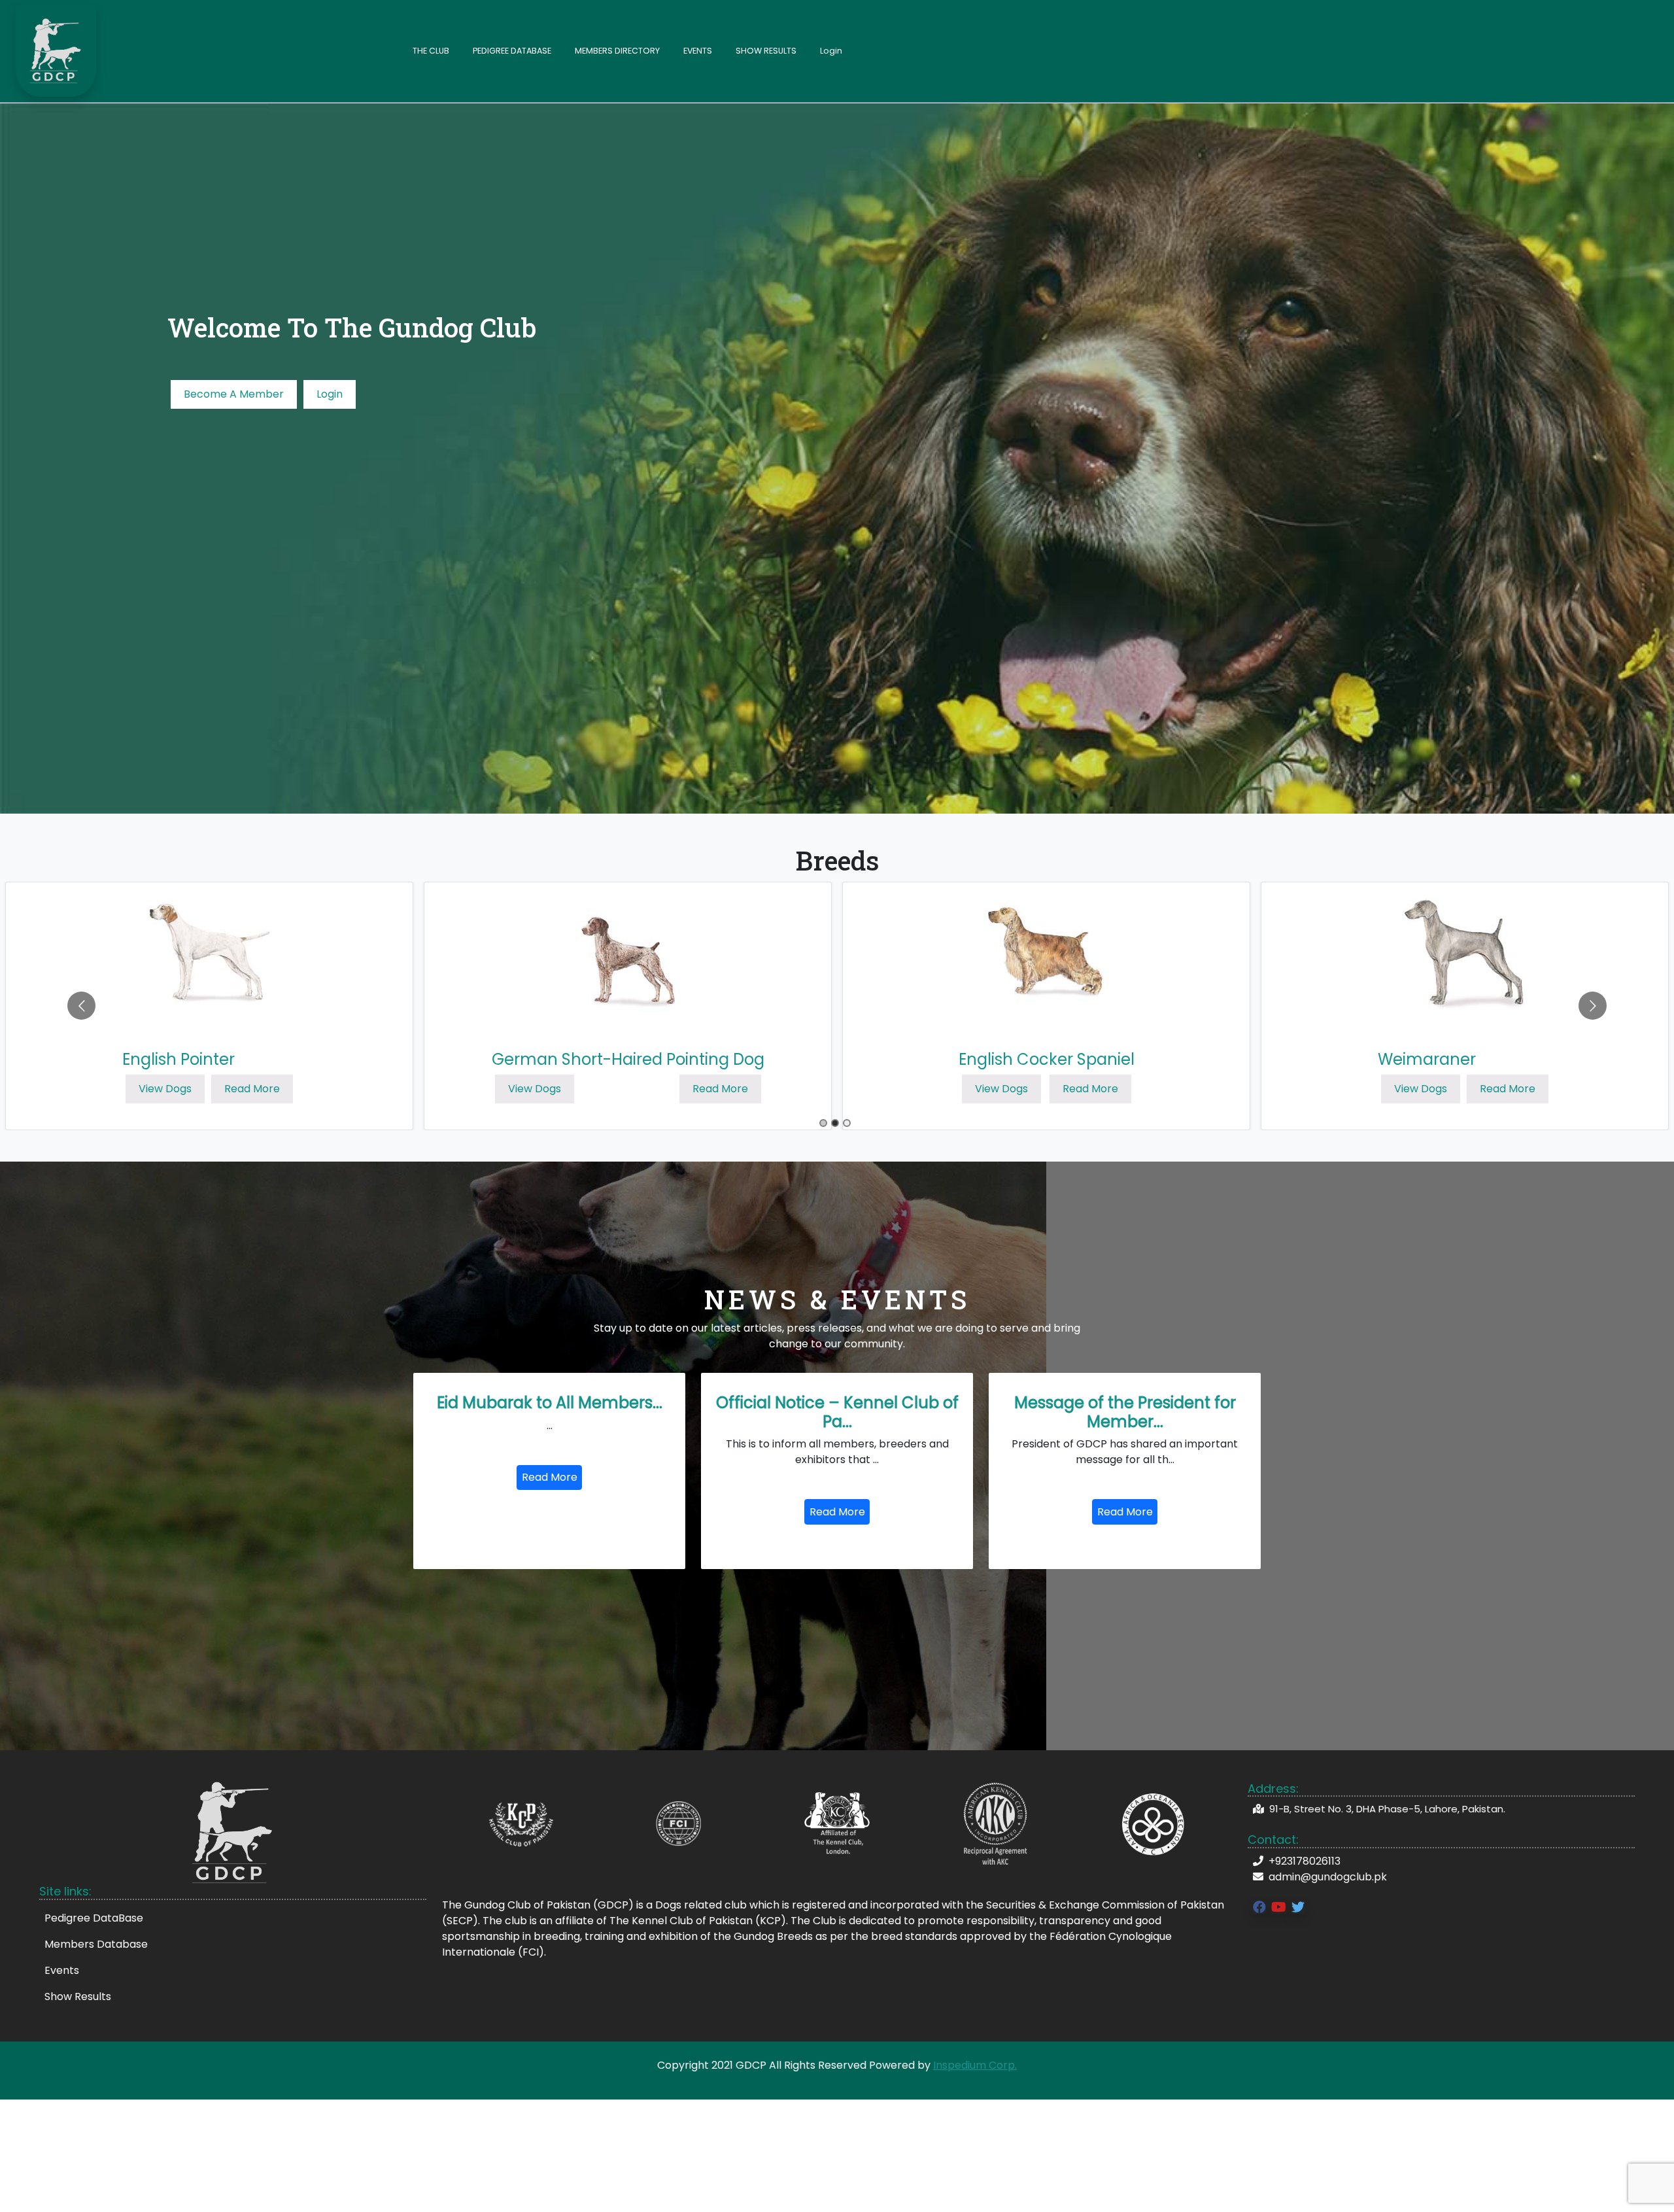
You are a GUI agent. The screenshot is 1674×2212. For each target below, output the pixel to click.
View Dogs (165, 1089)
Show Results (78, 1996)
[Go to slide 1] (823, 1123)
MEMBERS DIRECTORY (617, 51)
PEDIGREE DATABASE (512, 51)
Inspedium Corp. (975, 2065)
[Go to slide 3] (847, 1123)
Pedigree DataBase (94, 1918)
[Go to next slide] (1593, 1006)
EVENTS (698, 51)
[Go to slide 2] (835, 1123)
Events (62, 1970)
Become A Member (234, 394)
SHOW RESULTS (766, 51)
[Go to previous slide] (81, 1006)
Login (831, 51)
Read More (252, 1089)
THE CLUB (431, 51)
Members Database (96, 1944)
